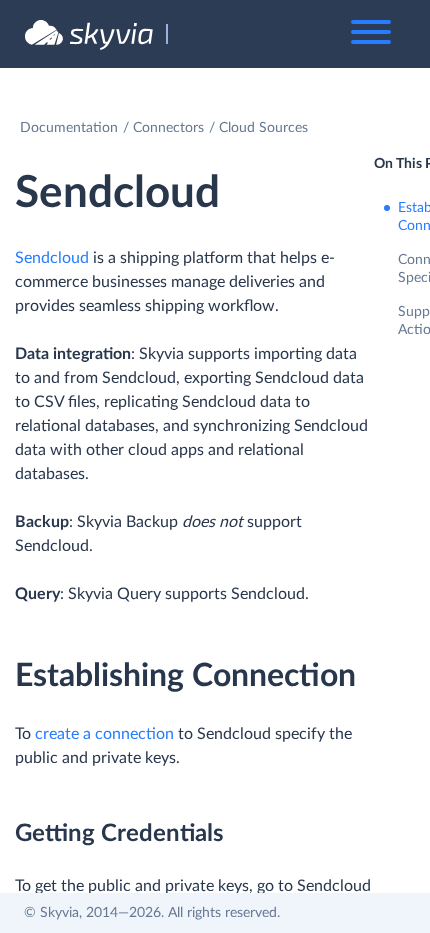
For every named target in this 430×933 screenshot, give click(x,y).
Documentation (69, 128)
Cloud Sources (263, 128)
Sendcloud (52, 258)
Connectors (168, 128)
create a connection (104, 734)
